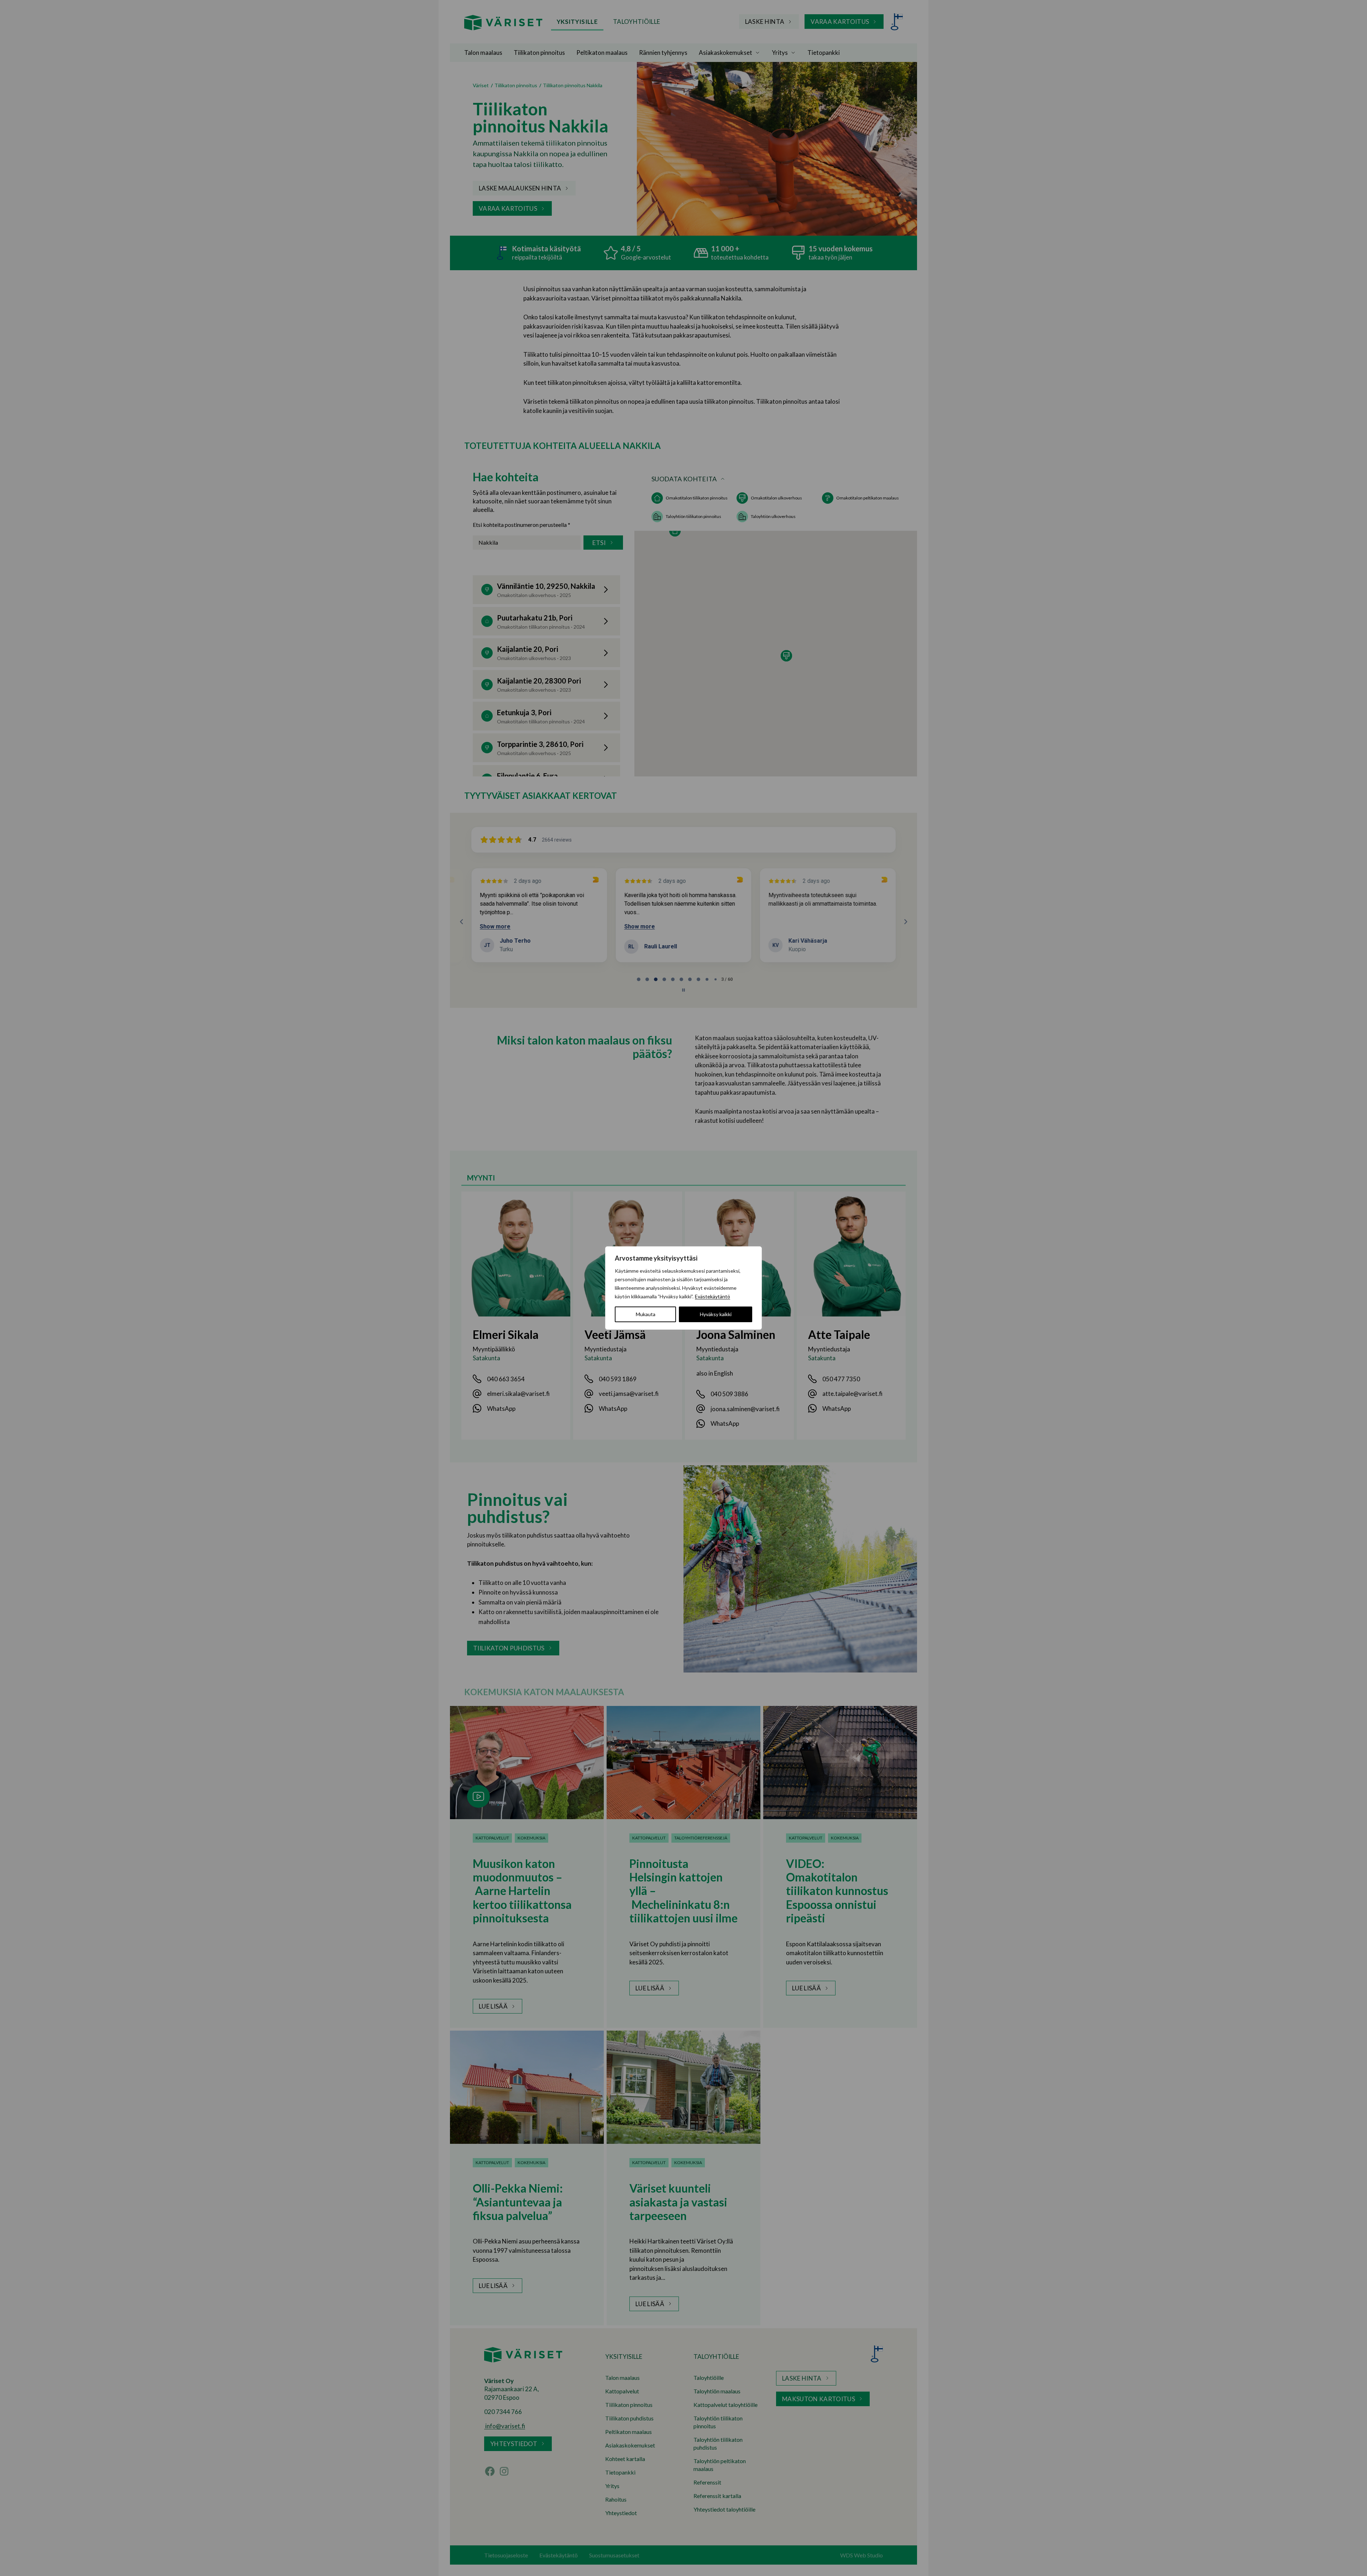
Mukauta (646, 1314)
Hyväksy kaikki (716, 1314)
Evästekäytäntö (713, 1296)
